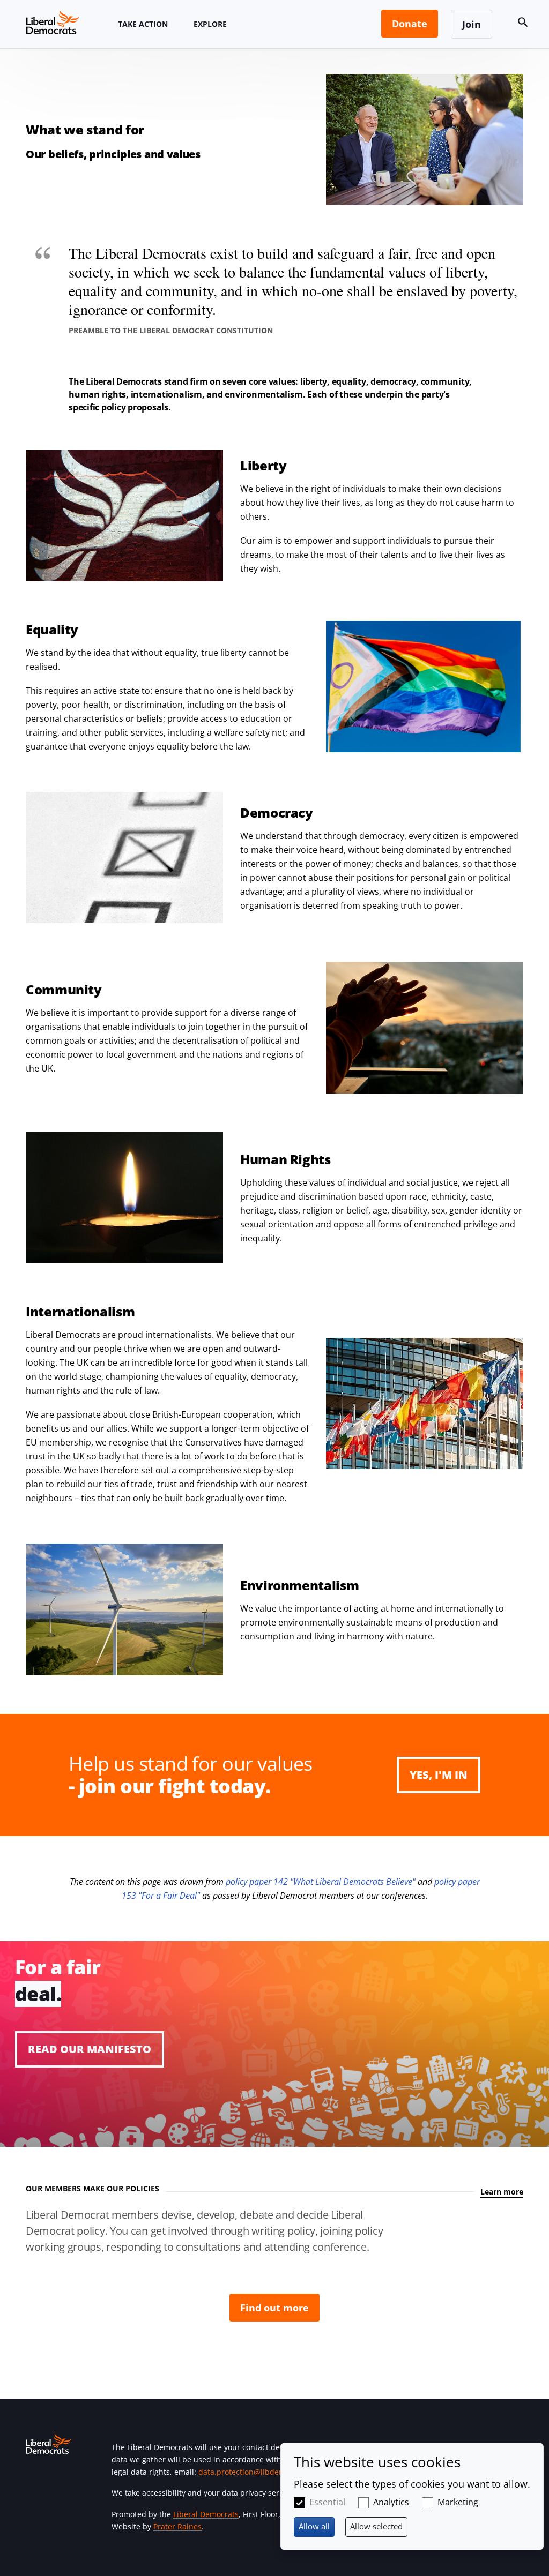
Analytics (391, 2502)
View (274, 2044)
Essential (327, 2502)
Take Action (143, 24)
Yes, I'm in (439, 1775)
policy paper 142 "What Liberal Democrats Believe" (321, 1882)
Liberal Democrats (206, 2514)
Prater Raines (177, 2526)
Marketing (458, 2502)
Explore (210, 24)
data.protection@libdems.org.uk (256, 2472)
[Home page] (53, 22)
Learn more (502, 2192)
